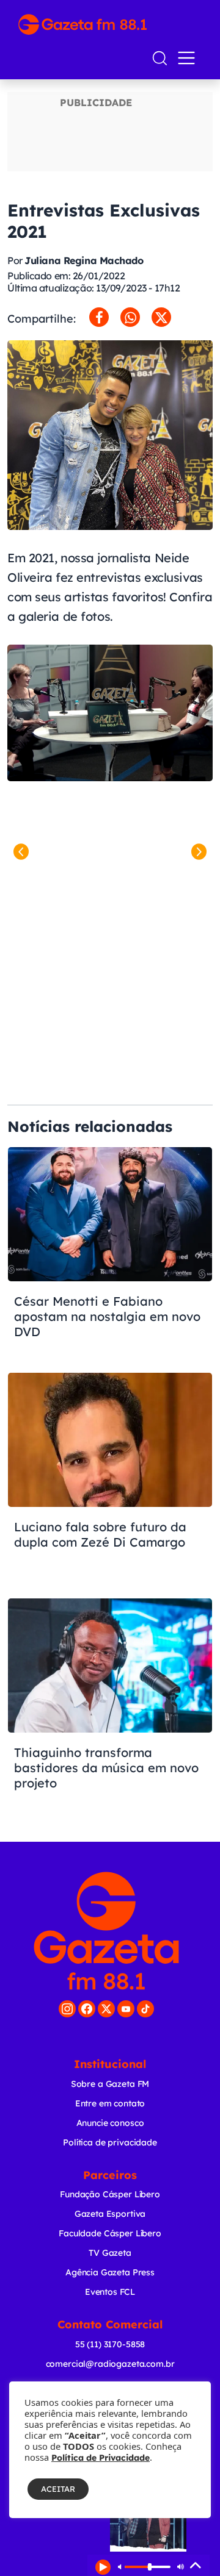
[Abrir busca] (160, 58)
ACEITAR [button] (58, 2489)
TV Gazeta (110, 2253)
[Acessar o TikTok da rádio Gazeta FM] (145, 2009)
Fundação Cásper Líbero (110, 2194)
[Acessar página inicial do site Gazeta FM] (110, 24)
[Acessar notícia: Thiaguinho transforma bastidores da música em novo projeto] (110, 1705)
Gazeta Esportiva (110, 2214)
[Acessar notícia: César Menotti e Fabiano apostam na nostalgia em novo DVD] (110, 1253)
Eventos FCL (110, 2292)
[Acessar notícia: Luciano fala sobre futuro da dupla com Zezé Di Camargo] (110, 1479)
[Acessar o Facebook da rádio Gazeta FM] (87, 2009)
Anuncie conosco (110, 2123)
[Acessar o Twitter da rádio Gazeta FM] (106, 2009)
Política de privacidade (110, 2142)
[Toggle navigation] (189, 58)
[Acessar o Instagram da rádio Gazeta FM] (67, 2009)
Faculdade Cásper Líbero (110, 2233)
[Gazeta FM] (106, 1931)
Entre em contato (110, 2103)
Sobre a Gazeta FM (110, 2084)
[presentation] (21, 852)
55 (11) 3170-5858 (110, 2344)
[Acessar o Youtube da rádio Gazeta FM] (126, 2009)
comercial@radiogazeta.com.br (110, 2364)
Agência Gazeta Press (110, 2272)
